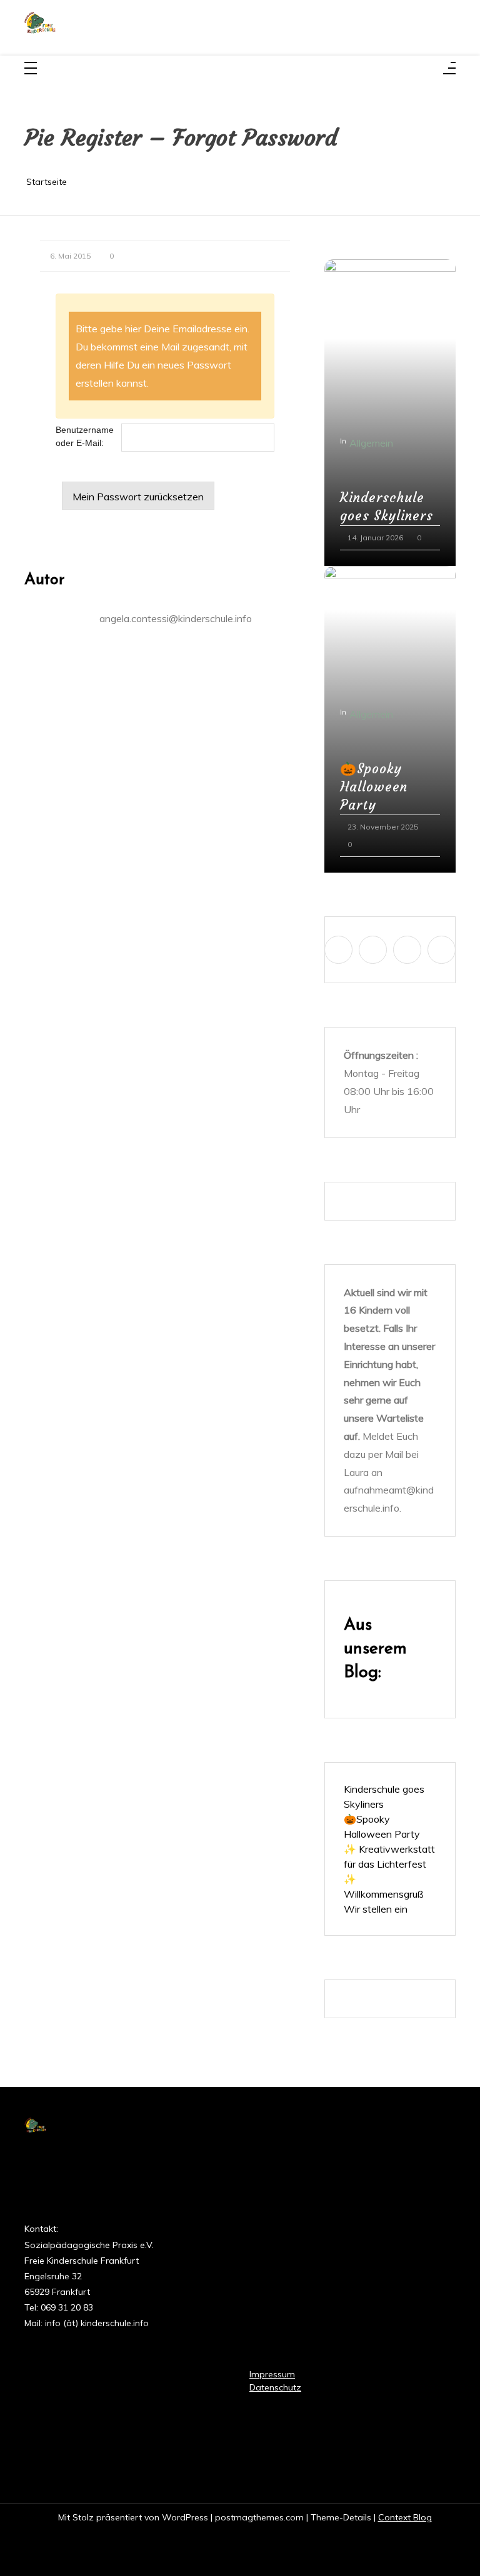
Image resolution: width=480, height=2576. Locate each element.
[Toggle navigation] (31, 69)
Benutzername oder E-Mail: (85, 436)
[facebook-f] (338, 950)
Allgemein (371, 443)
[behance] (442, 950)
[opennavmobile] (449, 69)
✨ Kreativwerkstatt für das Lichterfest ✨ (389, 1864)
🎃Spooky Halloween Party (374, 787)
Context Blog (405, 2517)
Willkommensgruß (384, 1894)
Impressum (272, 2374)
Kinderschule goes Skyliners (387, 507)
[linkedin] (407, 950)
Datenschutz (275, 2387)
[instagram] (373, 950)
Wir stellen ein (376, 1909)
